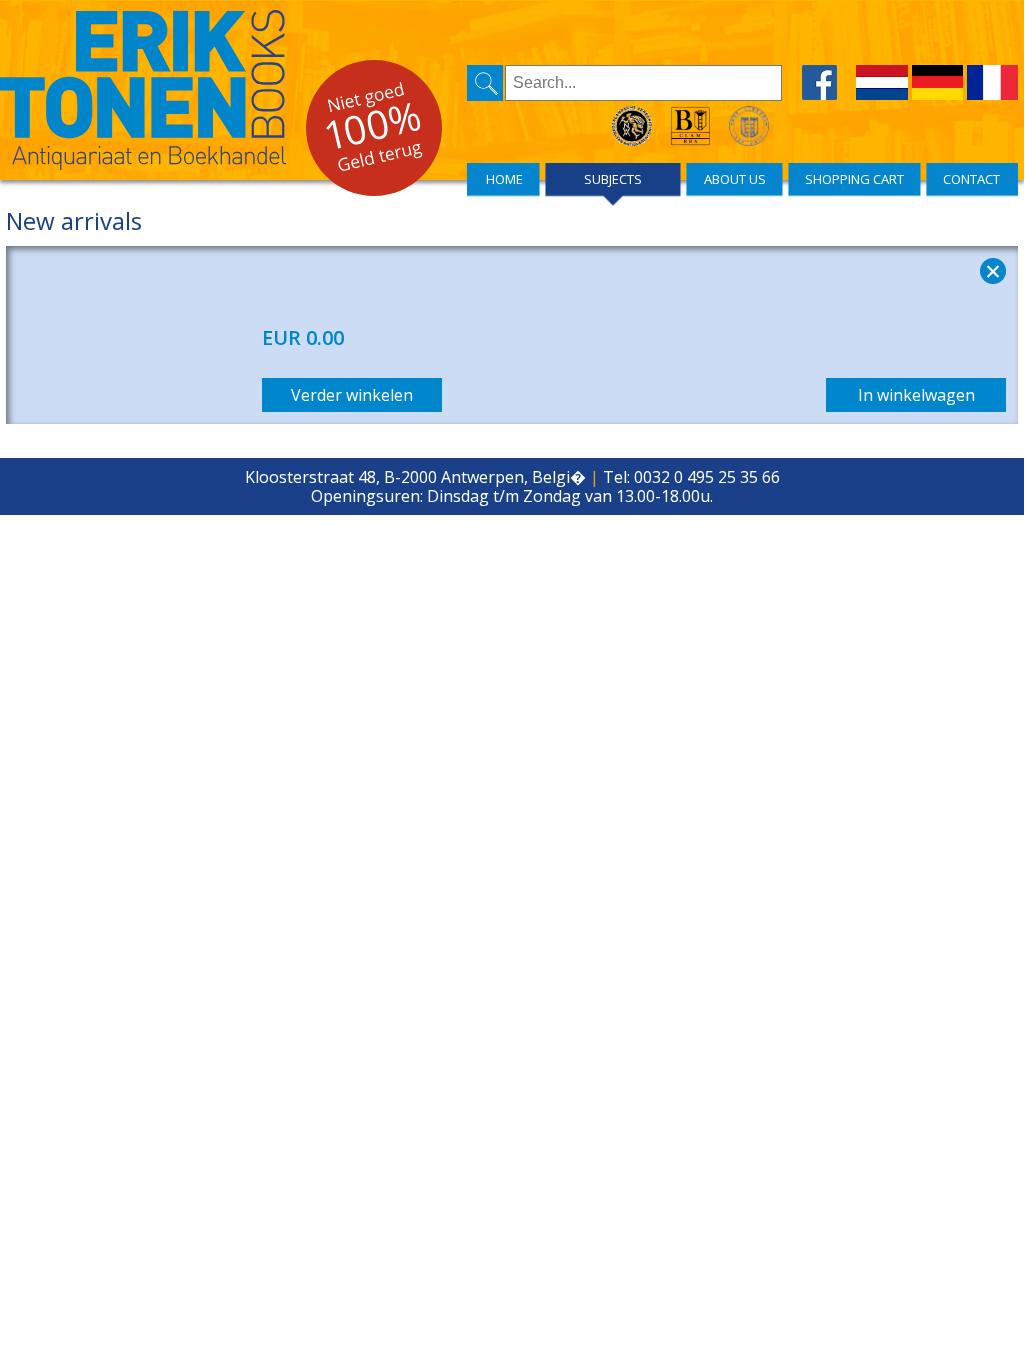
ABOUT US (735, 179)
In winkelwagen (916, 395)
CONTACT (971, 179)
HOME (504, 179)
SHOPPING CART (854, 179)
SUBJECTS (613, 179)
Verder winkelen (352, 395)
